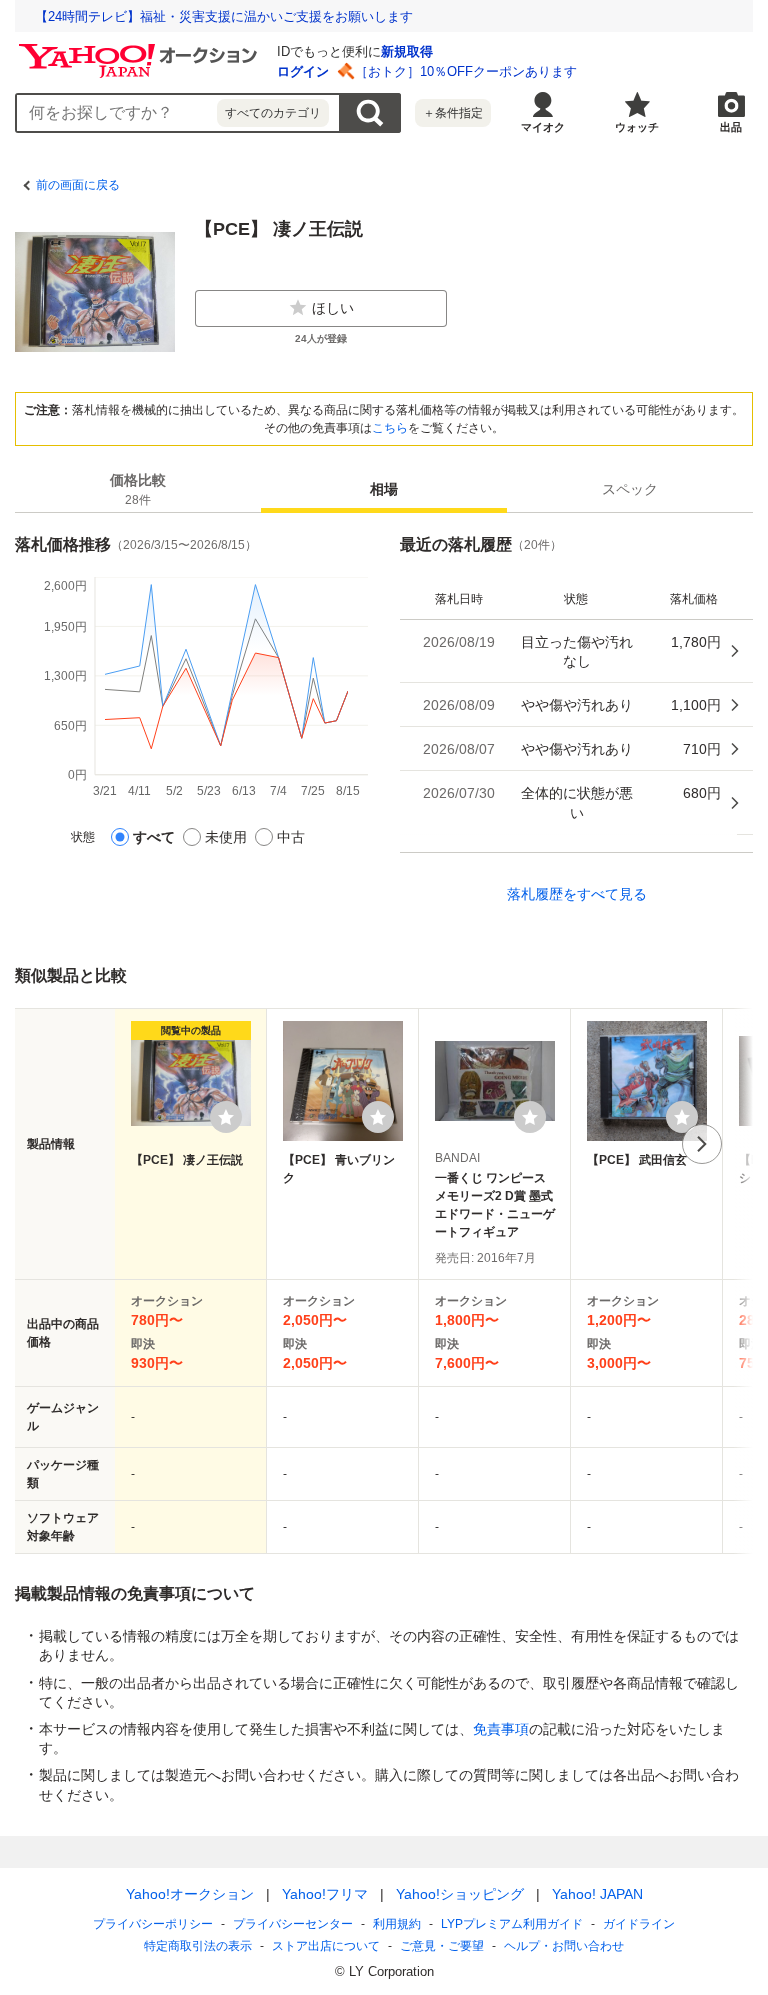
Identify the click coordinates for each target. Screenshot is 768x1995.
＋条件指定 (453, 113)
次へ (702, 1144)
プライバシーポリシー (153, 1924)
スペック (630, 489)
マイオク (543, 127)
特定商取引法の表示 (198, 1946)
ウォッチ (637, 127)
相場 (384, 489)
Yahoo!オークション (190, 1894)
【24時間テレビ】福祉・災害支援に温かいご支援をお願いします (224, 16)
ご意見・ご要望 (442, 1946)
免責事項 (501, 1729)
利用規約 (397, 1924)
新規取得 (407, 51)
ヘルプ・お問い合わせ (564, 1946)
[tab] (138, 489)
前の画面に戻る (78, 185)
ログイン (303, 71)
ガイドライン (639, 1924)
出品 (731, 127)
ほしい (333, 308)
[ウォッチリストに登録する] (226, 1117)
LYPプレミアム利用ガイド (512, 1924)
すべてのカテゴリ (273, 113)
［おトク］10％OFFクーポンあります (466, 71)
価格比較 (138, 489)
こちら (390, 428)
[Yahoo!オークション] (141, 49)
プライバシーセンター (293, 1924)
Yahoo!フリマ (325, 1894)
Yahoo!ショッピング (460, 1894)
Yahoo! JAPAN (597, 1894)
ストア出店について (326, 1946)
